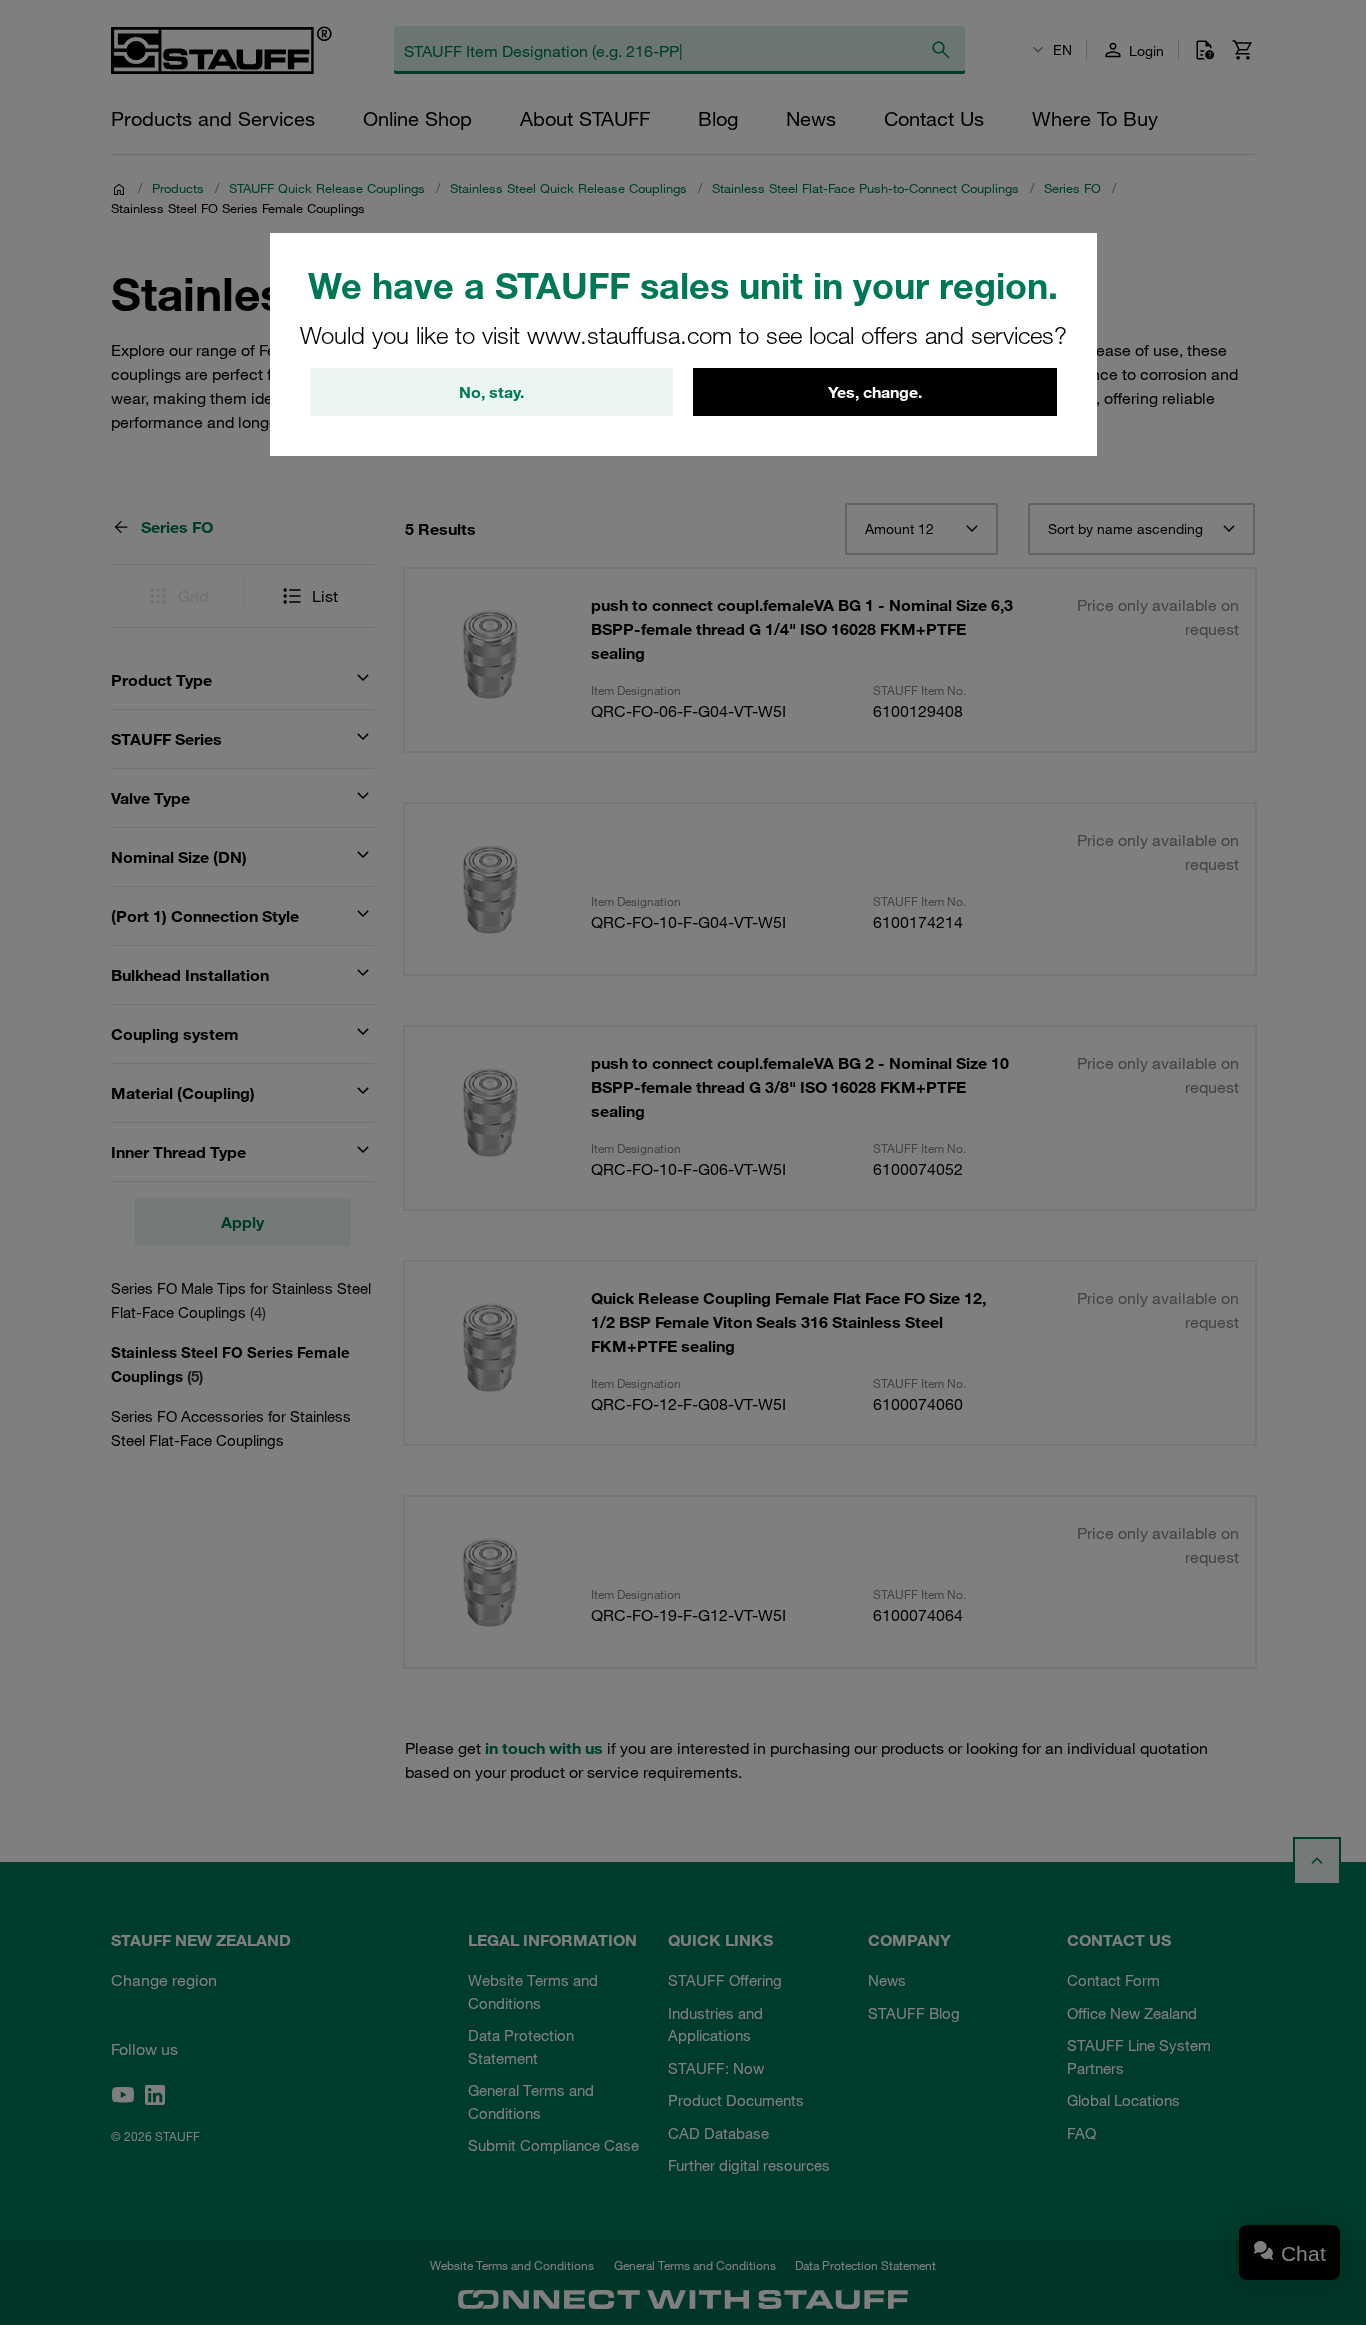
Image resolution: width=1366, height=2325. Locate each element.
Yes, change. (875, 392)
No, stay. (491, 392)
